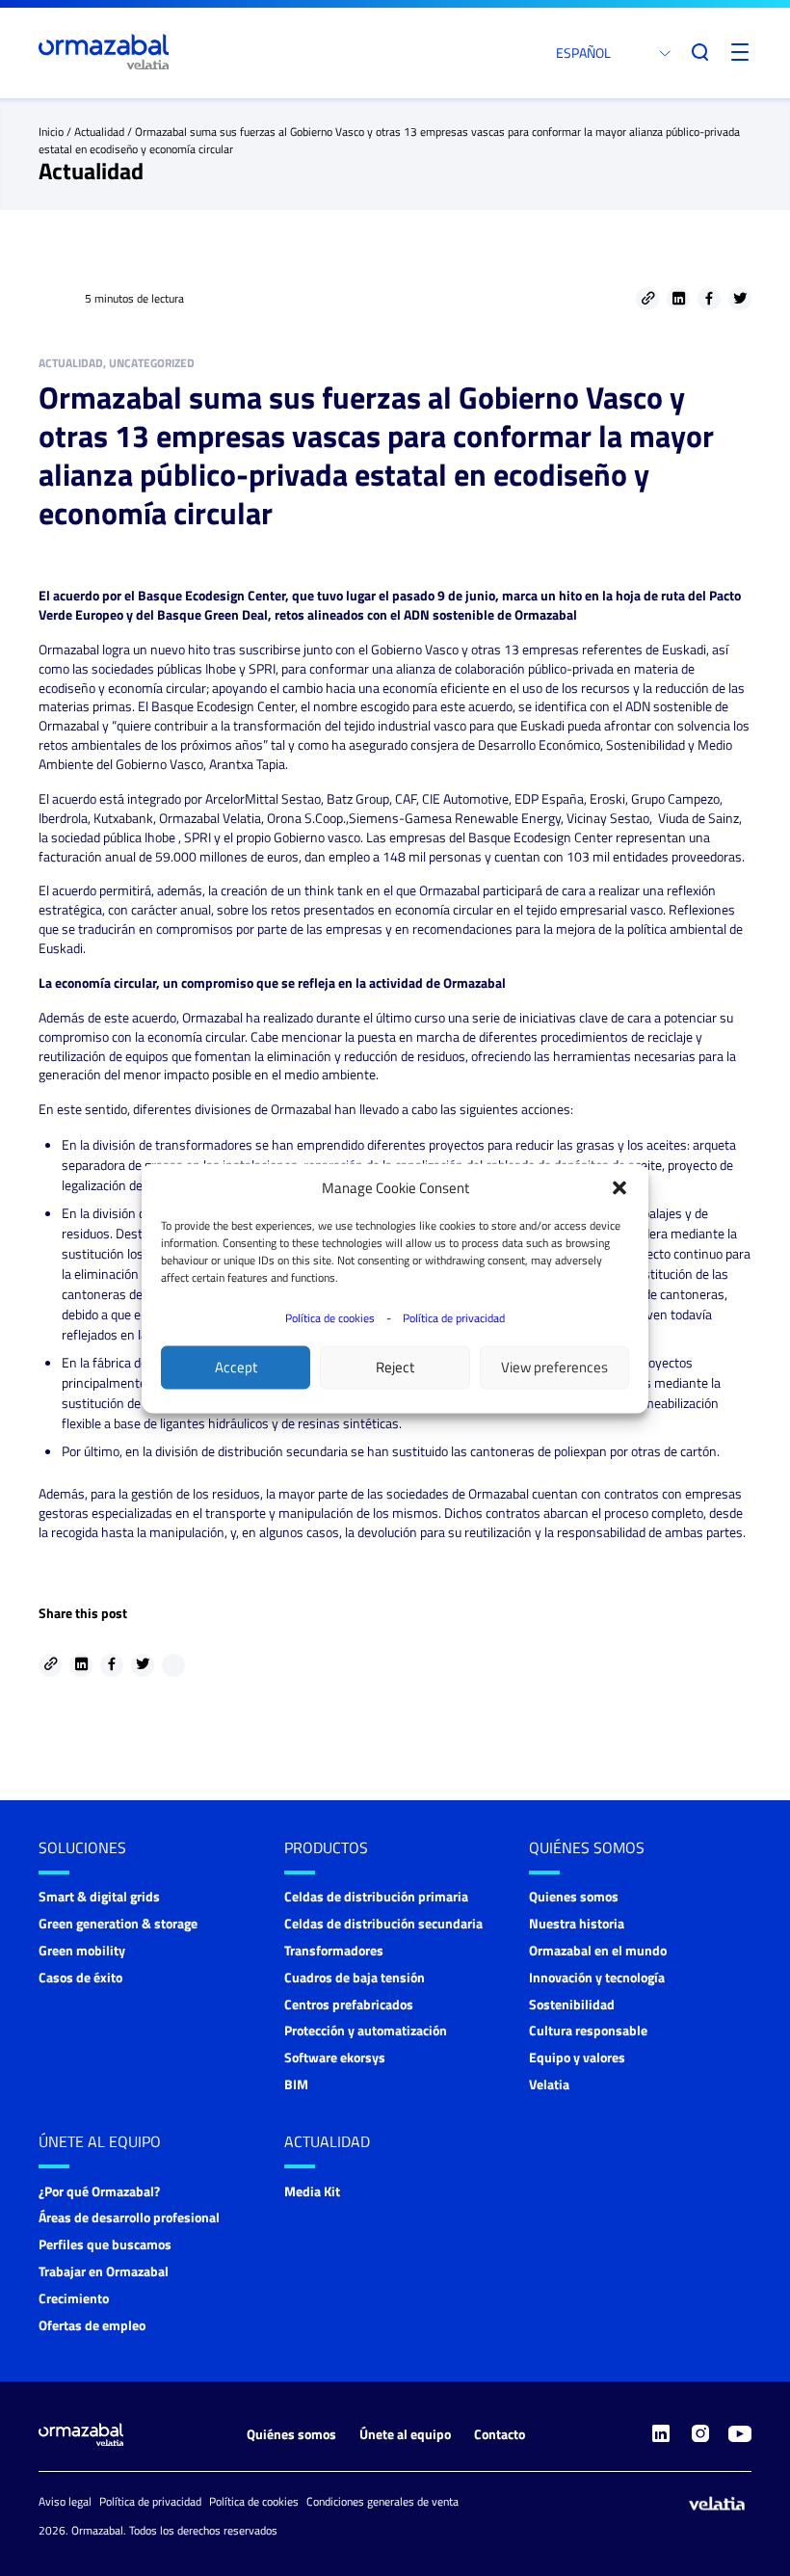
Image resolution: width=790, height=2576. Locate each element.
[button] (619, 1187)
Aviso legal (65, 2501)
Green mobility (82, 1950)
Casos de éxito (80, 1977)
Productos (326, 1847)
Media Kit (312, 2191)
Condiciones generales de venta (382, 2501)
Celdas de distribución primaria (376, 1896)
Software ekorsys (335, 2057)
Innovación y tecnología (597, 1977)
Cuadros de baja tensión (355, 1977)
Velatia (549, 2084)
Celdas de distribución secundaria (383, 1923)
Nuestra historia (577, 1923)
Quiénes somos (587, 1847)
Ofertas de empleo (92, 2325)
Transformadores (334, 1950)
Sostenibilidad (572, 2004)
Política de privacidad (454, 1317)
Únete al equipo (100, 2141)
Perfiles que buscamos (105, 2244)
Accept (236, 1367)
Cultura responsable (588, 2030)
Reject (395, 1367)
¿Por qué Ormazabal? (99, 2191)
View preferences (554, 1367)
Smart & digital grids (99, 1896)
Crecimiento (74, 2298)
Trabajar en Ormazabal (104, 2271)
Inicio (51, 132)
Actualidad (99, 132)
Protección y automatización (366, 2030)
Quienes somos (574, 1896)
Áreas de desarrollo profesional (129, 2217)
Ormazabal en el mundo (598, 1950)
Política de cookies (330, 1317)
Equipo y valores (577, 2057)
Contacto (500, 2434)
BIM (296, 2084)
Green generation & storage (118, 1923)
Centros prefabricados (349, 2004)
